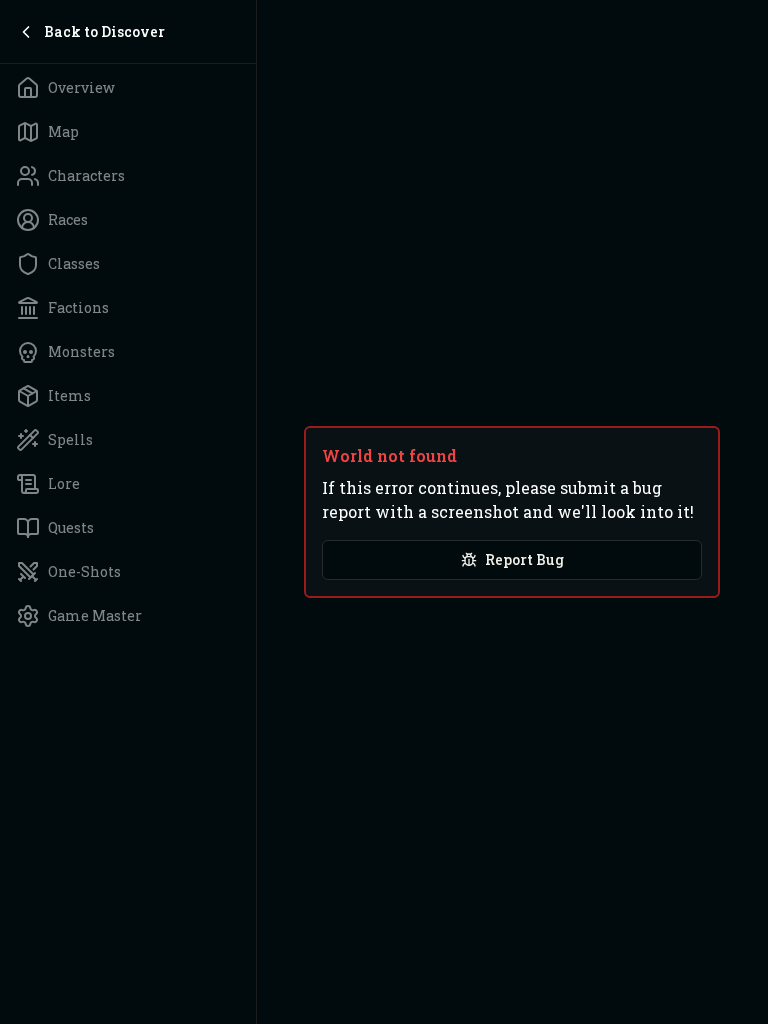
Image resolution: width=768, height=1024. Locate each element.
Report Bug (524, 559)
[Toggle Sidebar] (256, 512)
